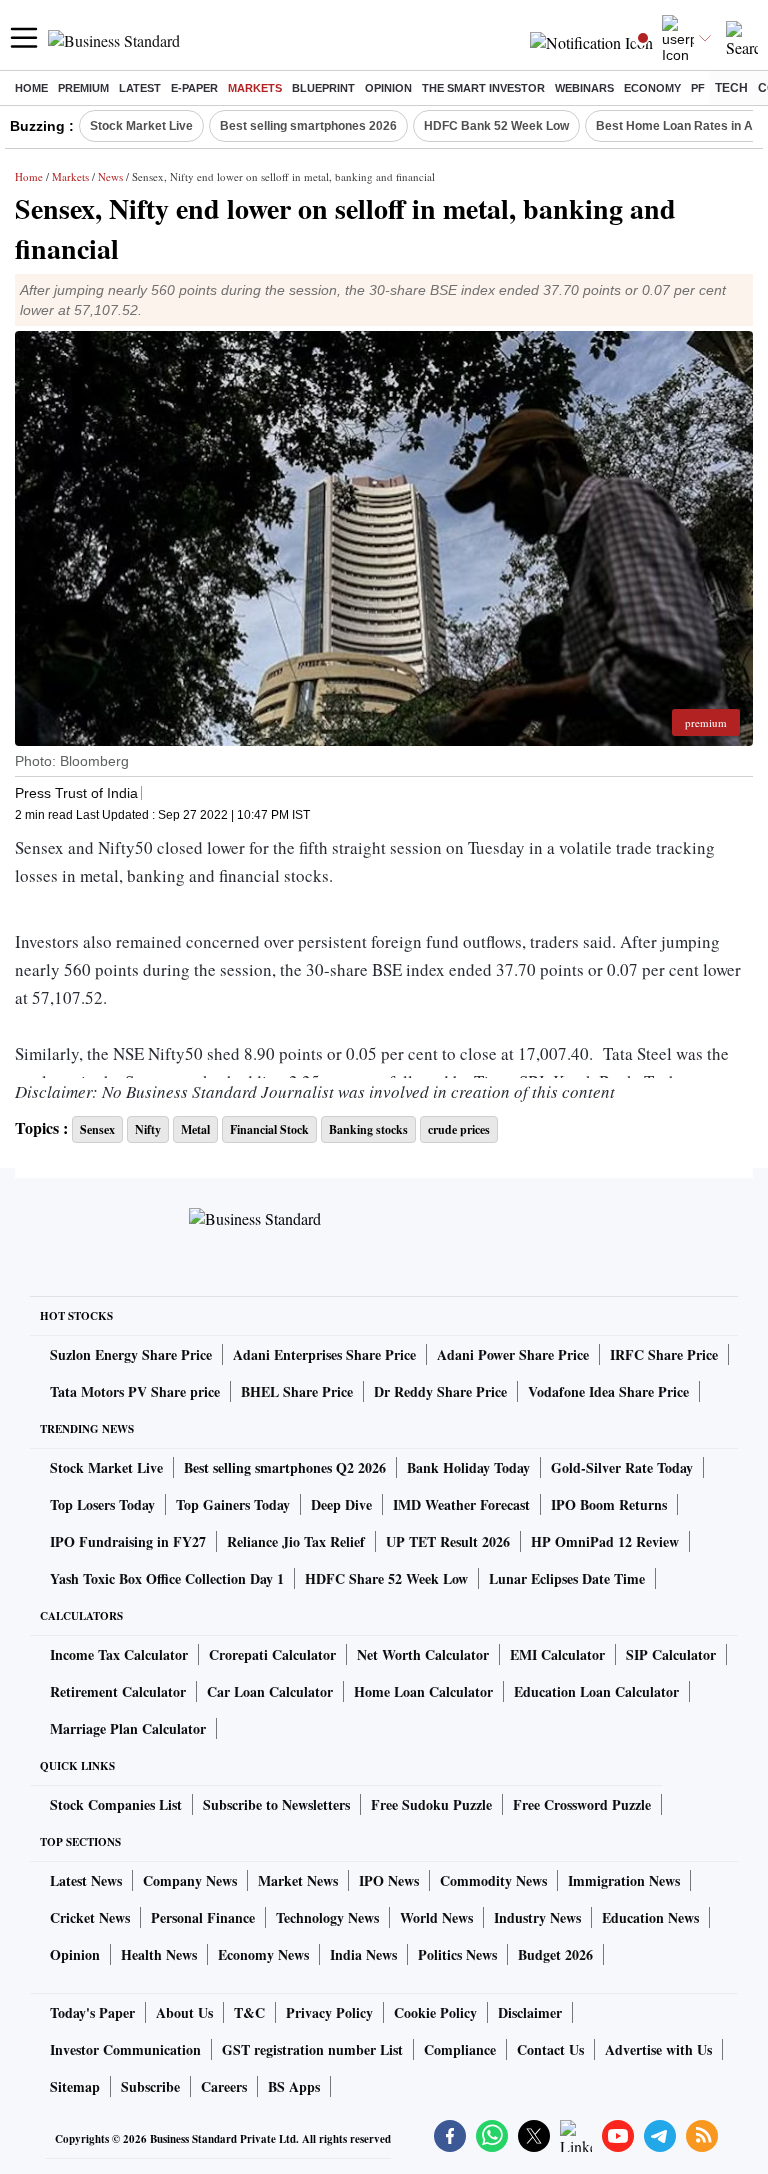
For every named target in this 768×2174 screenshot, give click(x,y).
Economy (652, 88)
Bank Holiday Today (468, 1467)
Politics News (457, 1954)
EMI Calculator (557, 1654)
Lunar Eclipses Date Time (567, 1578)
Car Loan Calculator (270, 1691)
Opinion (388, 88)
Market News (298, 1880)
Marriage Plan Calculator (128, 1728)
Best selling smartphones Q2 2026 (285, 1467)
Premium (83, 88)
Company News (190, 1880)
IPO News (389, 1880)
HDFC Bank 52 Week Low (496, 126)
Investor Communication (125, 2049)
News (110, 176)
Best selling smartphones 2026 (308, 126)
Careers (224, 2086)
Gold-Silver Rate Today (622, 1467)
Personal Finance (203, 1917)
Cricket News (90, 1917)
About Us (184, 2012)
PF (698, 88)
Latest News (86, 1880)
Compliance (460, 2049)
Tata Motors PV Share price (135, 1391)
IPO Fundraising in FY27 (128, 1541)
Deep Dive (341, 1504)
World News (436, 1917)
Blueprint (323, 88)
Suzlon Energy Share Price (131, 1354)
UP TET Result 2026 (448, 1541)
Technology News (327, 1917)
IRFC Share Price (664, 1354)
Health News (159, 1954)
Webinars (584, 88)
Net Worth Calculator (423, 1654)
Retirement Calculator (118, 1691)
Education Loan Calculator (596, 1691)
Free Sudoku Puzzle (431, 1804)
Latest (140, 88)
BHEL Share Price (297, 1391)
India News (363, 1954)
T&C (249, 2012)
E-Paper (194, 88)
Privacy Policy (329, 2012)
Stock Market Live (141, 126)
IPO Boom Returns (609, 1504)
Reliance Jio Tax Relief (296, 1541)
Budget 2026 (555, 1954)
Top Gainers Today (233, 1504)
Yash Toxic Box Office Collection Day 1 (167, 1578)
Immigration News (624, 1880)
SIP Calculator (671, 1654)
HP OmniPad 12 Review (605, 1541)
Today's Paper (92, 2012)
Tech (731, 88)
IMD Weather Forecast (461, 1504)
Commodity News (493, 1880)
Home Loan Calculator (423, 1691)
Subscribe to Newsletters (276, 1804)
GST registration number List (312, 2049)
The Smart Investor (483, 88)
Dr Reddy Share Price (440, 1391)
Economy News (263, 1954)
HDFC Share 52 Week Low (386, 1578)
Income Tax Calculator (119, 1654)
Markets (255, 88)
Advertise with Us (658, 2049)
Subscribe (150, 2086)
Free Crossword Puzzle (582, 1804)
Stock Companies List (116, 1804)
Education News (650, 1917)
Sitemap (75, 2086)
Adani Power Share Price (513, 1354)
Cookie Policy (435, 2012)
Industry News (537, 1917)
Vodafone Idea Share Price (608, 1391)
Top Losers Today (102, 1504)
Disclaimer (530, 2012)
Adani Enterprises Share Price (324, 1354)
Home (31, 88)
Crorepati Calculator (272, 1654)
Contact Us (550, 2049)
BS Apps (294, 2086)
